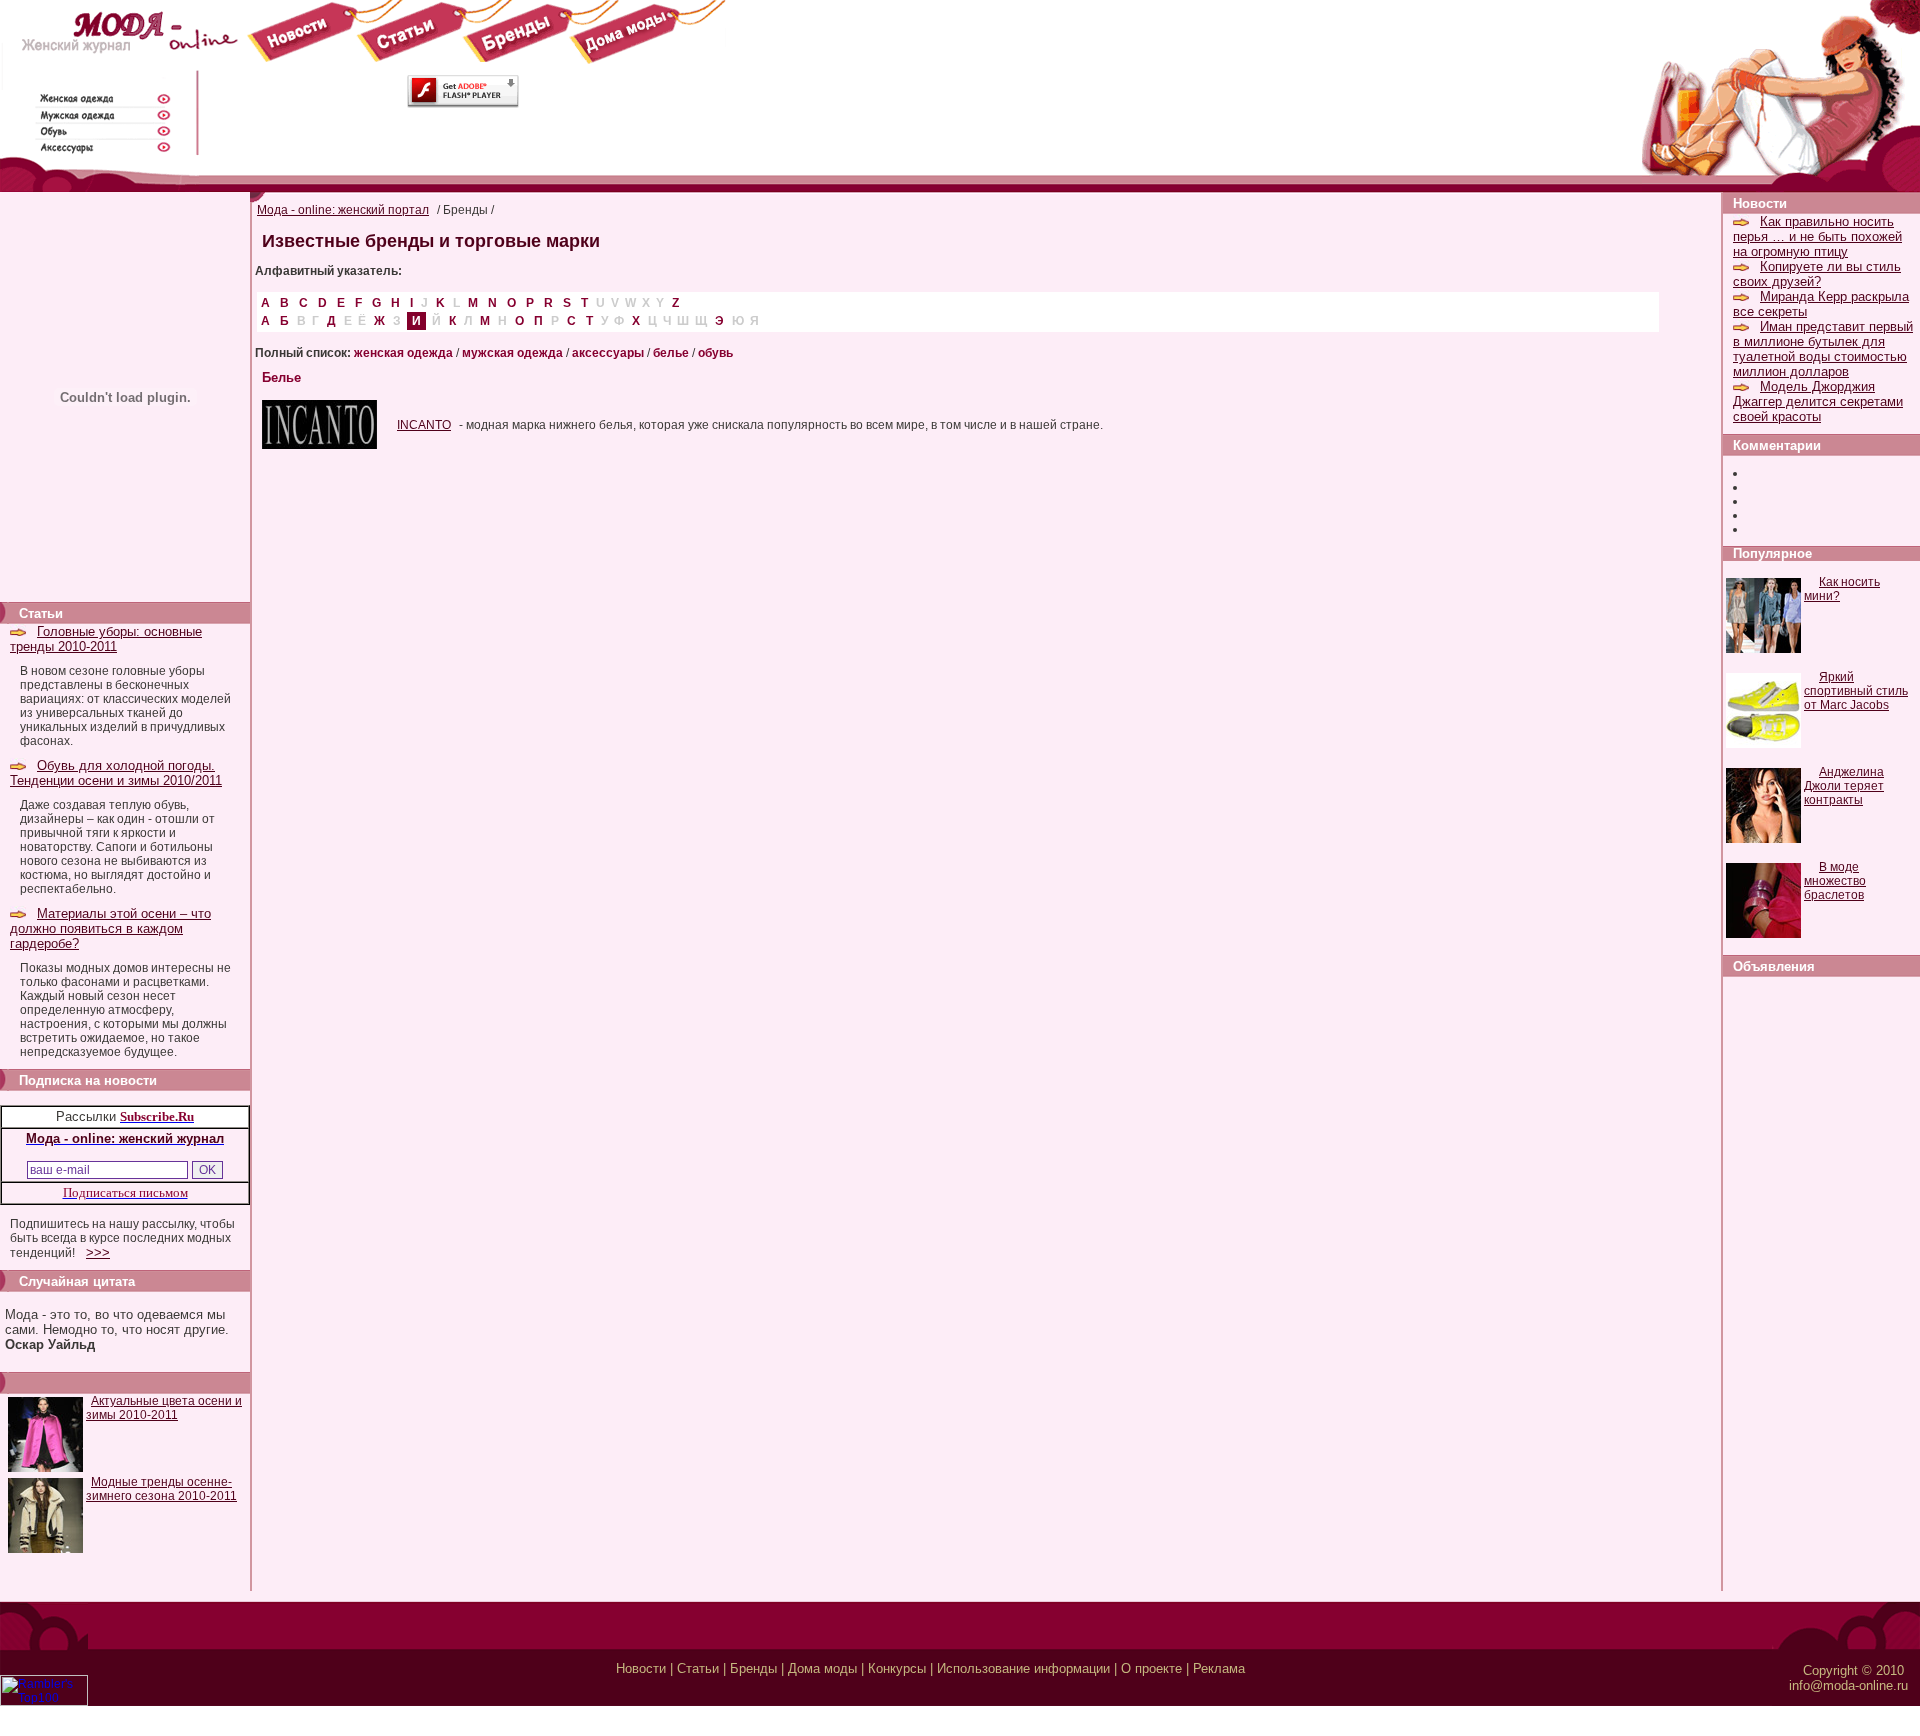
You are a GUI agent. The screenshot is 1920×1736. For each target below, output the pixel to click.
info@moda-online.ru (1848, 1685)
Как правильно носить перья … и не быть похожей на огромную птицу (1817, 236)
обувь (715, 353)
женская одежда (403, 353)
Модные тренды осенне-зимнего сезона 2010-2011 (161, 1489)
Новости (641, 1668)
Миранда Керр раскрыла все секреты (1821, 304)
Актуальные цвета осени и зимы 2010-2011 (164, 1408)
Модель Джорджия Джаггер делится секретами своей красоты (1818, 401)
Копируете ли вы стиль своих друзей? (1817, 274)
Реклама (1219, 1668)
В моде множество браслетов (1835, 881)
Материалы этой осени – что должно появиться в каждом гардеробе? (110, 928)
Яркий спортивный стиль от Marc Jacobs (1856, 691)
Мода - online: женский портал (343, 210)
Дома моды (822, 1668)
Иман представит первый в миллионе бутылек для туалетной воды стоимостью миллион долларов (1823, 349)
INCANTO (424, 425)
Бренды (753, 1668)
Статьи (698, 1668)
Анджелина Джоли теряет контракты (1844, 786)
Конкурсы (897, 1668)
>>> (98, 1252)
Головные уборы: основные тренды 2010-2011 (106, 639)
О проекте (1151, 1668)
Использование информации (1023, 1668)
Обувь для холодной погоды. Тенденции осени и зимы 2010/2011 (116, 773)
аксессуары (608, 353)
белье (671, 353)
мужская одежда (512, 353)
